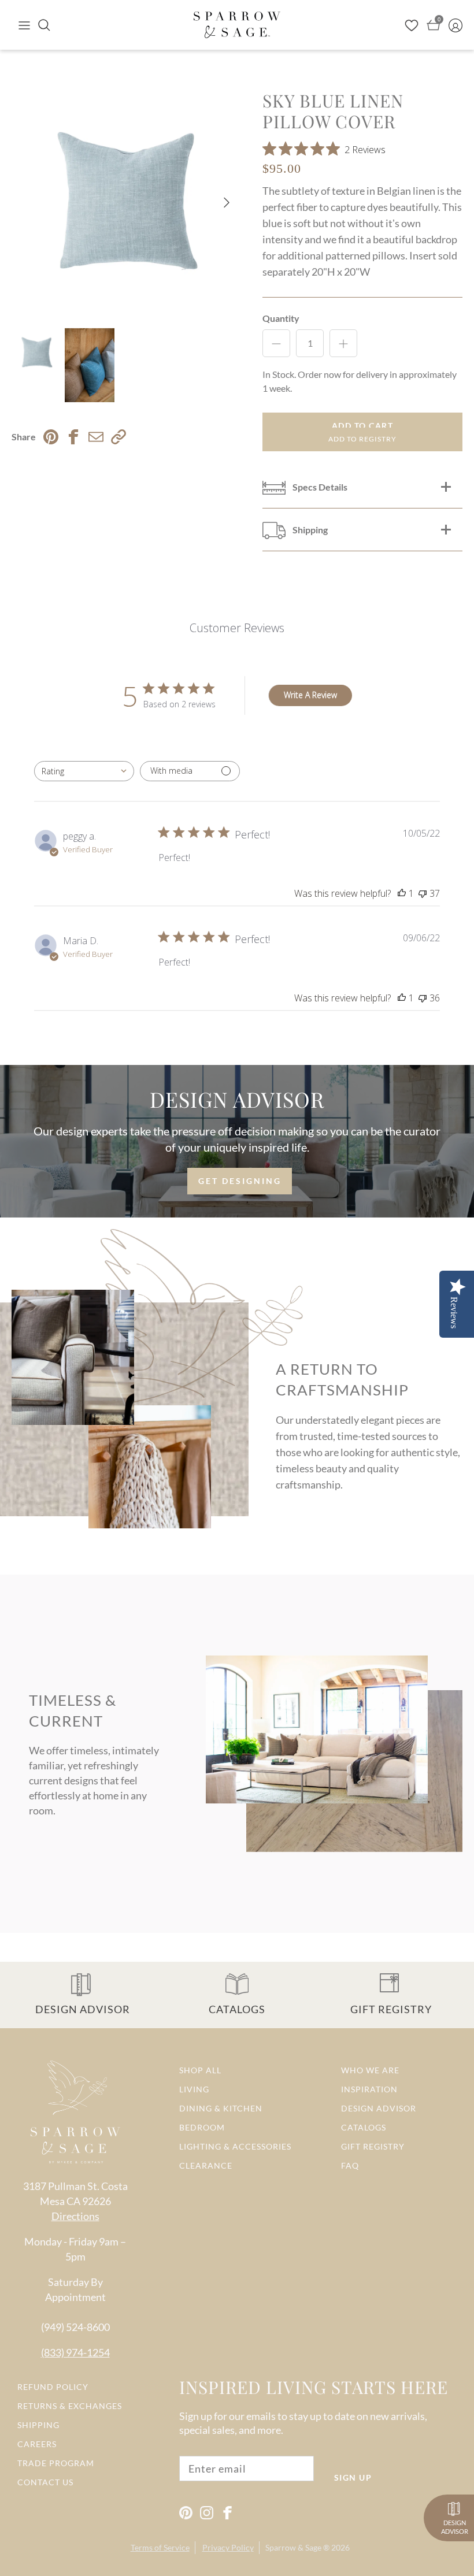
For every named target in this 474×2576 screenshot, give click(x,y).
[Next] (226, 203)
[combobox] (84, 771)
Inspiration (369, 2089)
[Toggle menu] (24, 25)
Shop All (200, 2070)
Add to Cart (363, 426)
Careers (37, 2444)
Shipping (38, 2425)
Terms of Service (160, 2547)
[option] (124, 203)
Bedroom (202, 2127)
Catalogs (364, 2127)
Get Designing (240, 1181)
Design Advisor (379, 2108)
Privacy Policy (228, 2547)
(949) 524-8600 (75, 2327)
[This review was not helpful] (423, 893)
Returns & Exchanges (70, 2406)
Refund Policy (53, 2387)
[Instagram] (207, 2513)
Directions (75, 2216)
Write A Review (310, 695)
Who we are (370, 2070)
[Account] (456, 25)
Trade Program (56, 2463)
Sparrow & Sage (293, 2547)
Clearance (206, 2165)
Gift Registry (373, 2146)
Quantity (281, 318)
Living (194, 2089)
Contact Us (45, 2482)
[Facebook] (227, 2513)
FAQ (350, 2165)
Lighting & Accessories (235, 2146)
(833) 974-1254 (75, 2352)
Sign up (353, 2477)
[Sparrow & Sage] (237, 25)
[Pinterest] (186, 2513)
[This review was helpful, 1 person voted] (402, 893)
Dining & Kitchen (221, 2108)
